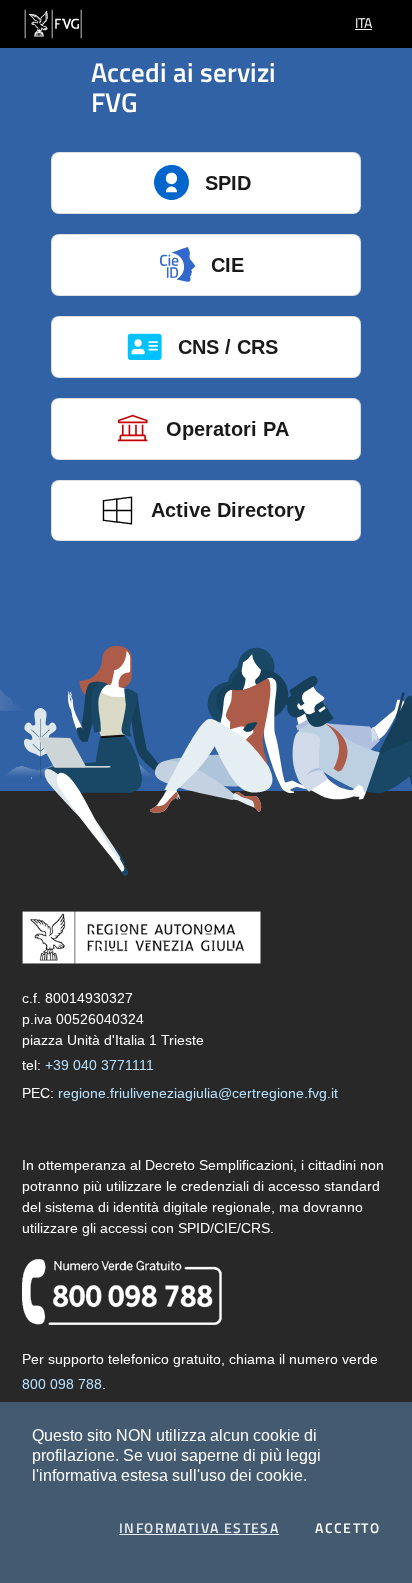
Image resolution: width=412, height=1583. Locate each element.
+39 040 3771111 (99, 1065)
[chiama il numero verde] (122, 1291)
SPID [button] (228, 183)
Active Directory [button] (228, 510)
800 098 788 (62, 1384)
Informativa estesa (199, 1528)
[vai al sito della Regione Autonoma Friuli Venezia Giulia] (53, 22)
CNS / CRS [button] (228, 347)
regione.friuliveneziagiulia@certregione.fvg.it (198, 1093)
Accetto (347, 1528)
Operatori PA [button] (227, 429)
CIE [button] (227, 265)
